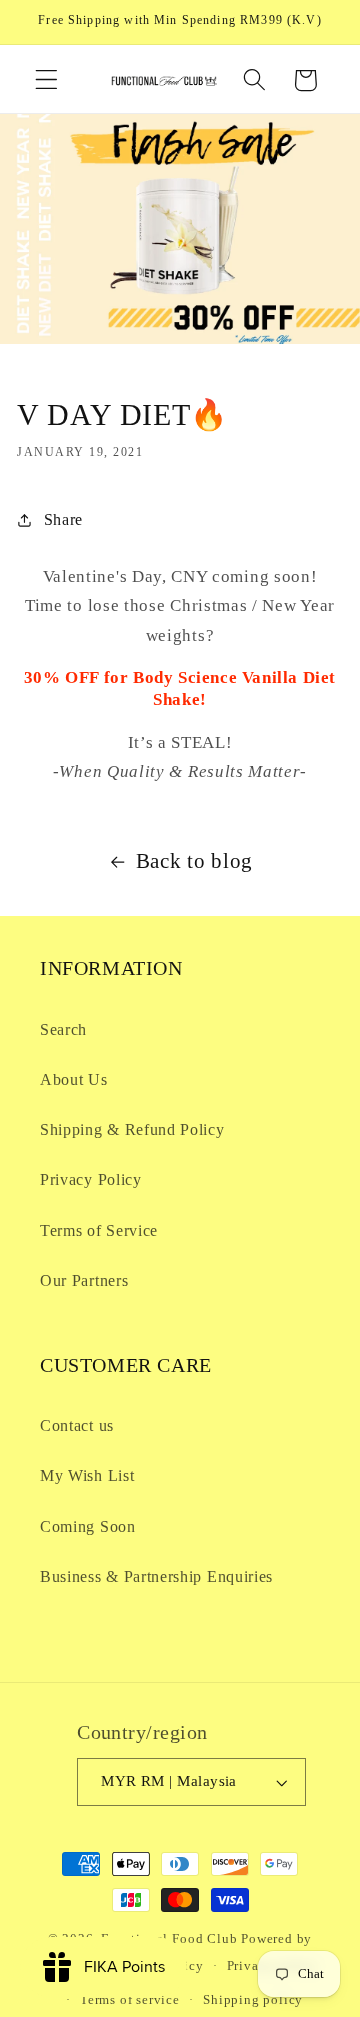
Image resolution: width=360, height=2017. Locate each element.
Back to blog (194, 861)
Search (63, 1029)
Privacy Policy (91, 1179)
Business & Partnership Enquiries (156, 1576)
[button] (46, 80)
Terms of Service (99, 1230)
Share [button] (63, 519)
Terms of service (130, 2000)
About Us (74, 1079)
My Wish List (87, 1475)
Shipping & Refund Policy (132, 1129)
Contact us (77, 1425)
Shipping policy (253, 2000)
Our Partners (84, 1280)
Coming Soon (88, 1526)
